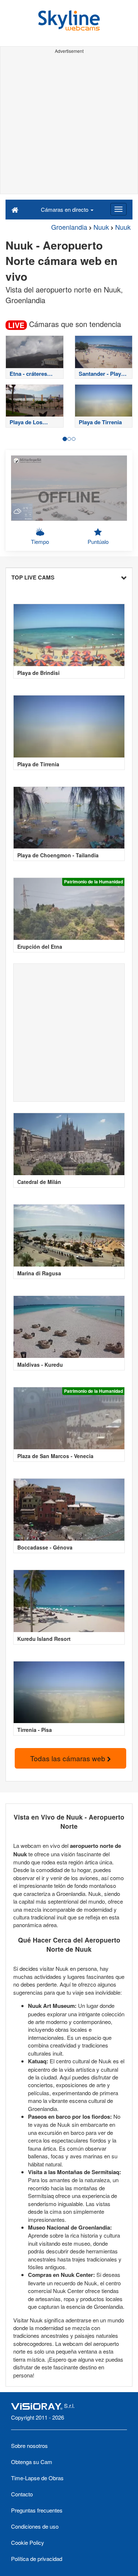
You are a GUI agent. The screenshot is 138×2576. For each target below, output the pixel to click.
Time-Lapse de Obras (37, 2478)
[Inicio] (15, 209)
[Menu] (118, 209)
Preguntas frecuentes (37, 2510)
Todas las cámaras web (69, 1758)
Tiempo (40, 542)
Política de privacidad (37, 2559)
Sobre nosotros (29, 2446)
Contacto (22, 2494)
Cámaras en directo (65, 209)
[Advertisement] (69, 125)
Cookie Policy (28, 2542)
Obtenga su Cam (32, 2462)
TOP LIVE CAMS (33, 577)
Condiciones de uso (35, 2526)
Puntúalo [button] (98, 542)
